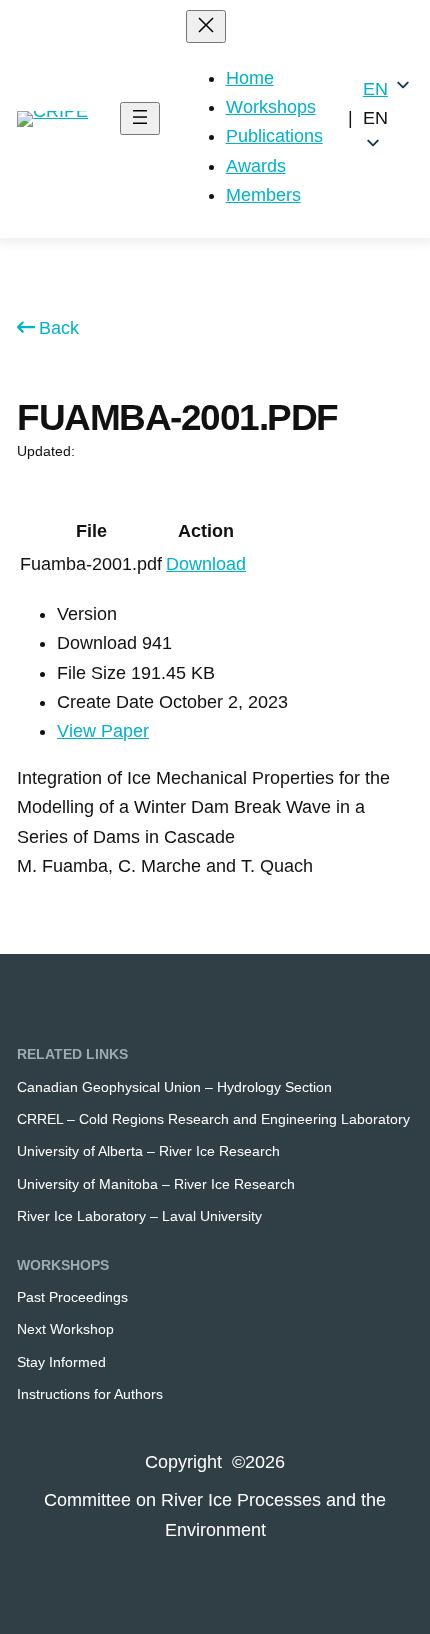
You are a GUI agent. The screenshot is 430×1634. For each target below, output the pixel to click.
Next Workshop (65, 1329)
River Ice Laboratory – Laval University (139, 1216)
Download (206, 564)
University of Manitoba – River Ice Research (156, 1184)
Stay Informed (61, 1362)
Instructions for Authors (90, 1394)
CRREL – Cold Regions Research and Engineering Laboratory (213, 1119)
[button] (388, 118)
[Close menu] (206, 26)
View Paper (103, 731)
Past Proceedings (72, 1297)
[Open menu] (140, 118)
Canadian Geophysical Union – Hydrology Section (174, 1087)
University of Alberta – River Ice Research (148, 1151)
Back (59, 328)
